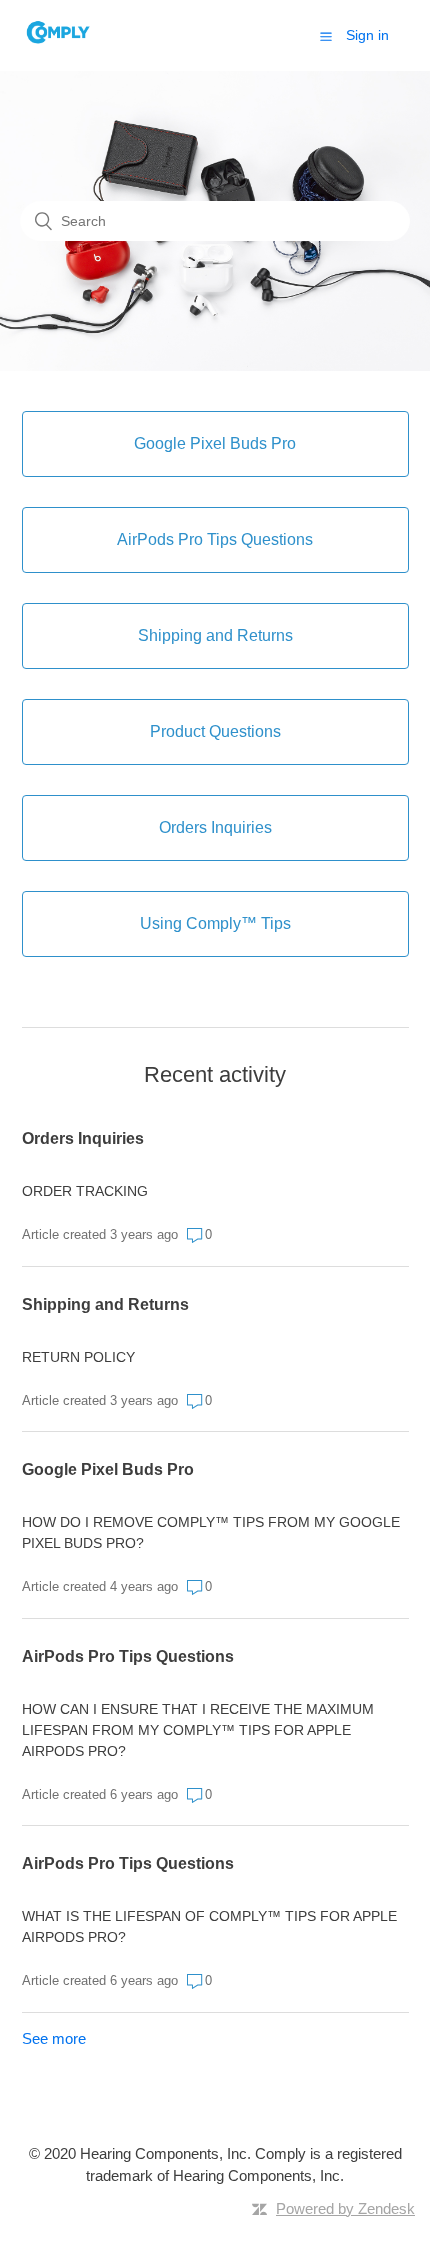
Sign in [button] (367, 35)
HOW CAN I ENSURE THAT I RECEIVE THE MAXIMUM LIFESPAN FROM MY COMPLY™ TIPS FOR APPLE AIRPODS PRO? (198, 1730)
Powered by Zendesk (345, 2208)
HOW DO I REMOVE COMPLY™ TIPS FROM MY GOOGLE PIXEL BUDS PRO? (211, 1532)
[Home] (59, 45)
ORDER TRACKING (85, 1191)
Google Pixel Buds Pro (108, 1469)
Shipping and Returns (105, 1304)
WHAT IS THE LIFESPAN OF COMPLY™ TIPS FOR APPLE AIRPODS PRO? (209, 1926)
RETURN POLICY (78, 1357)
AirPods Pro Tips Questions (128, 1656)
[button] (326, 36)
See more (54, 2038)
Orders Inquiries (83, 1138)
